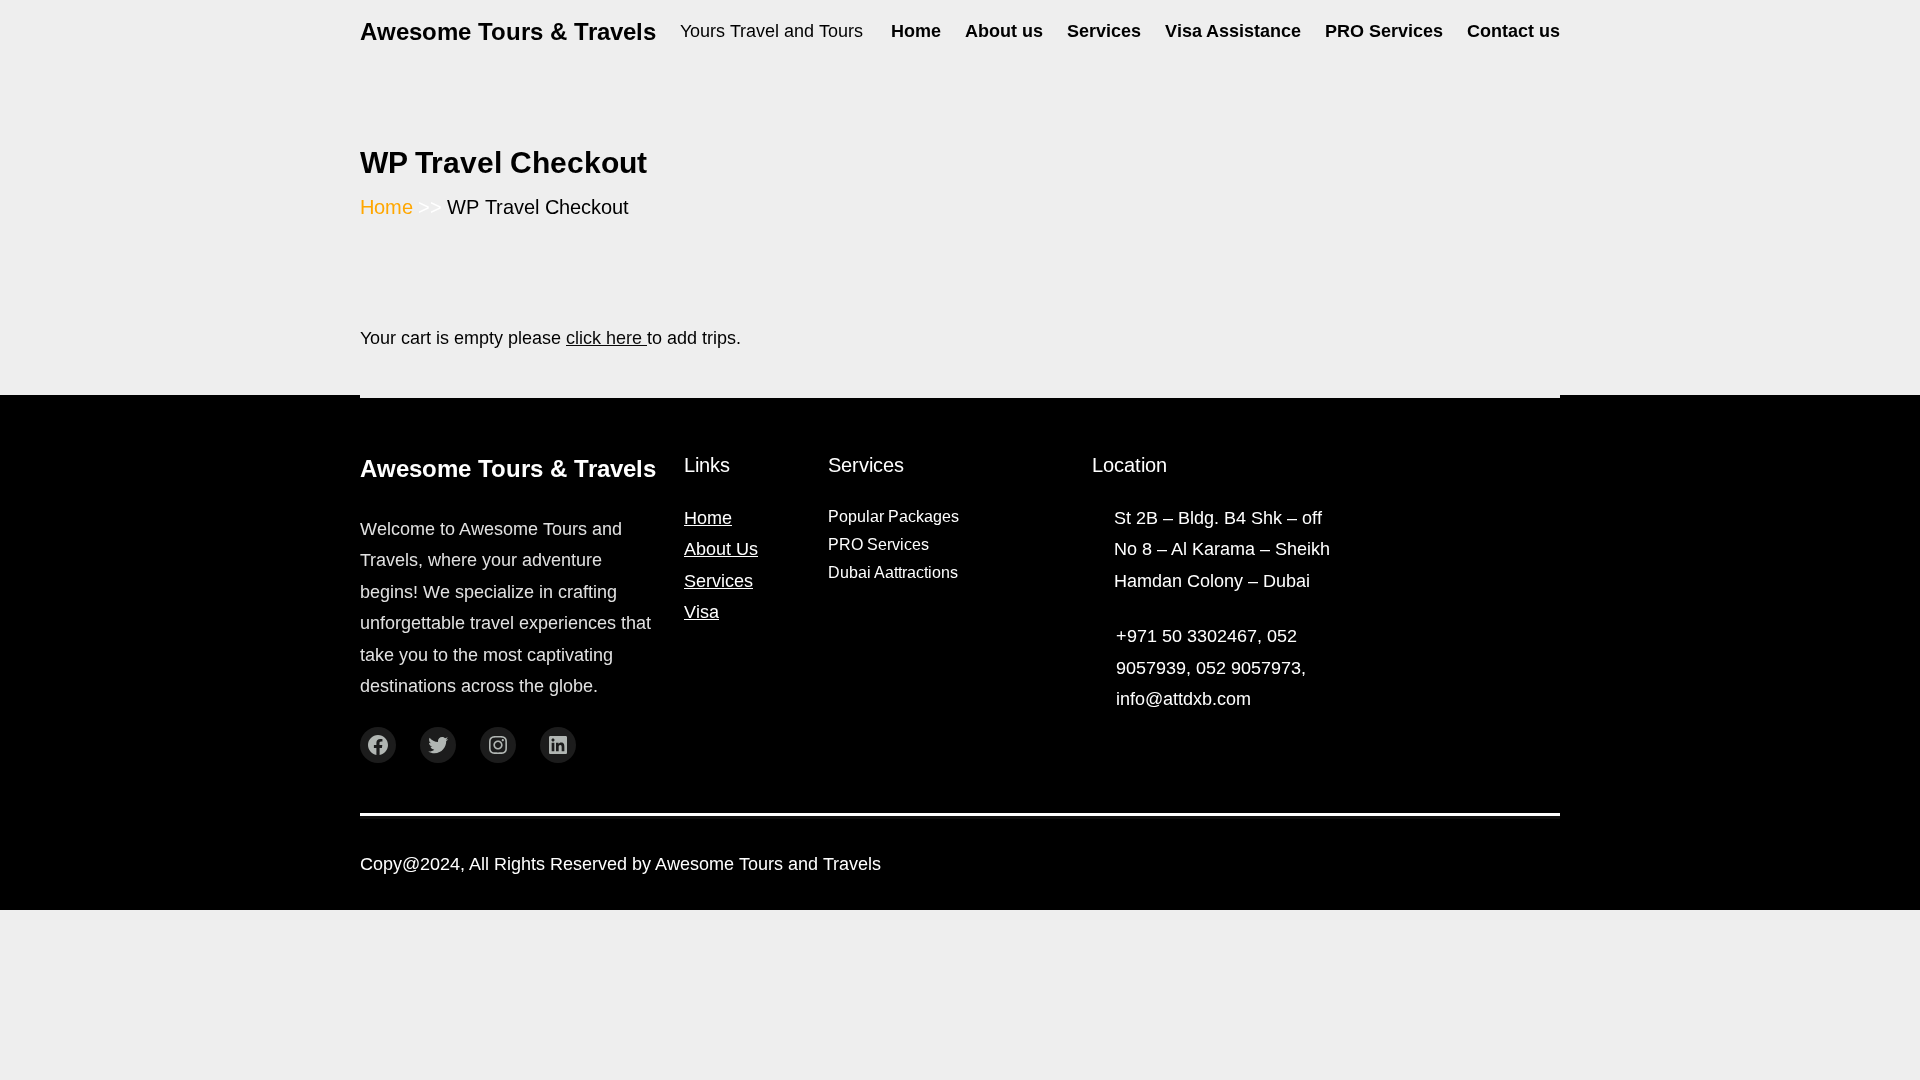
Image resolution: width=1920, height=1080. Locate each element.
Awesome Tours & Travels (508, 31)
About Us (721, 549)
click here (606, 338)
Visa (701, 612)
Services (718, 581)
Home (708, 518)
